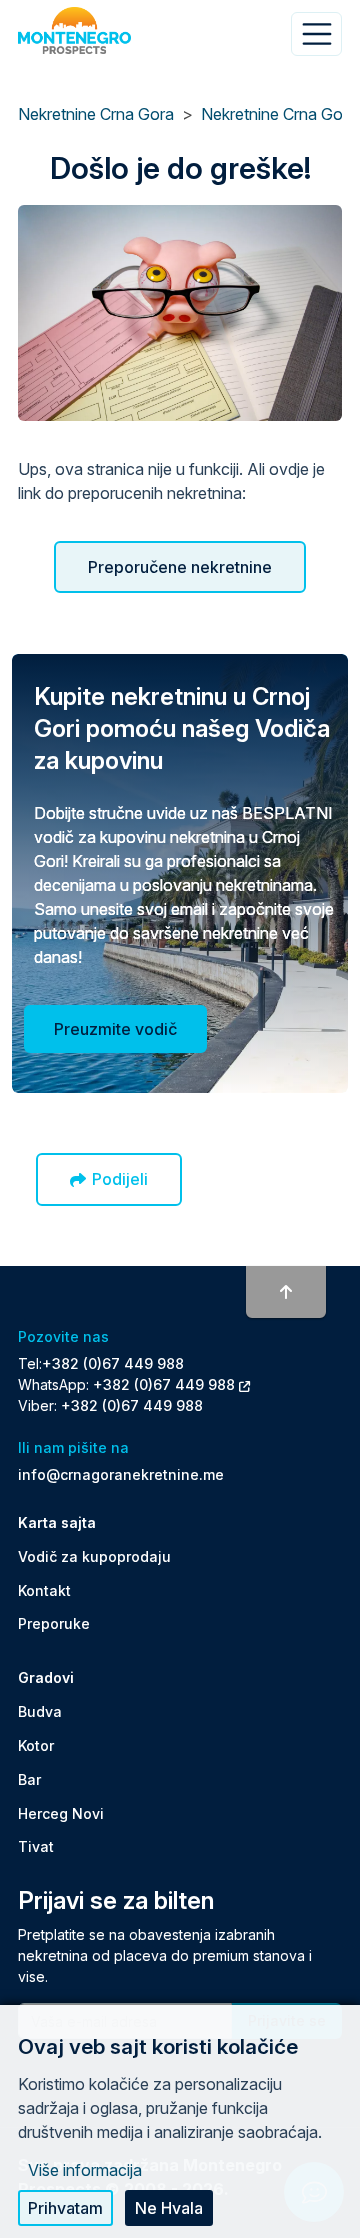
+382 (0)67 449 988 (113, 1363)
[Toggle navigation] (316, 34)
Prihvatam (65, 2208)
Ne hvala (169, 2208)
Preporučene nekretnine (180, 567)
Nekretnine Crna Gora (96, 114)
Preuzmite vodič (115, 1029)
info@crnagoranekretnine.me (121, 1474)
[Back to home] (74, 31)
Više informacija (85, 2170)
